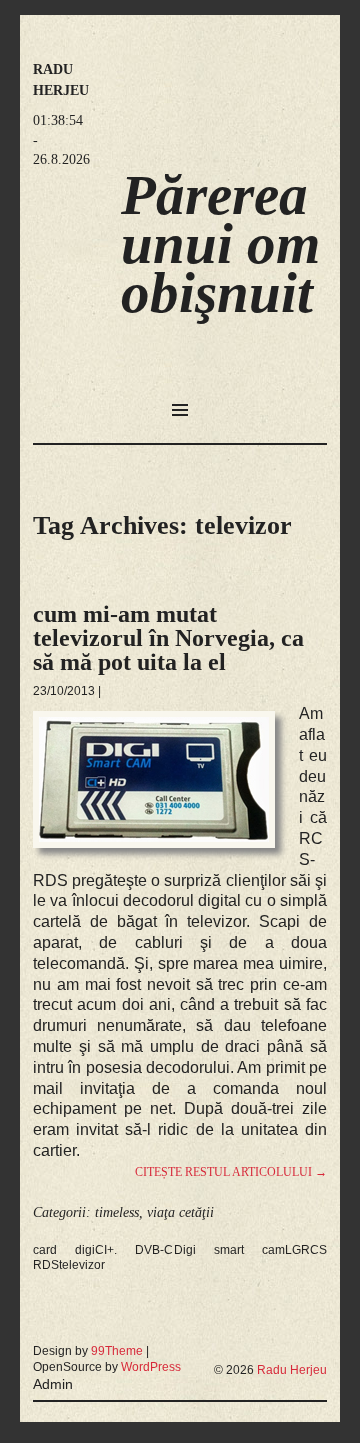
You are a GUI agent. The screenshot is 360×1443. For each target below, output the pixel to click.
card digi (64, 1250)
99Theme (117, 1351)
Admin (53, 1384)
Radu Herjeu (292, 1370)
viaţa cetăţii (180, 1212)
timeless (117, 1212)
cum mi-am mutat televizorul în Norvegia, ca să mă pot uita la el (168, 638)
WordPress (151, 1367)
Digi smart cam (229, 1250)
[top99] (280, 1343)
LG (293, 1250)
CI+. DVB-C (134, 1250)
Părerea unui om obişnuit (220, 243)
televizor (82, 1265)
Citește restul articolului (231, 1172)
